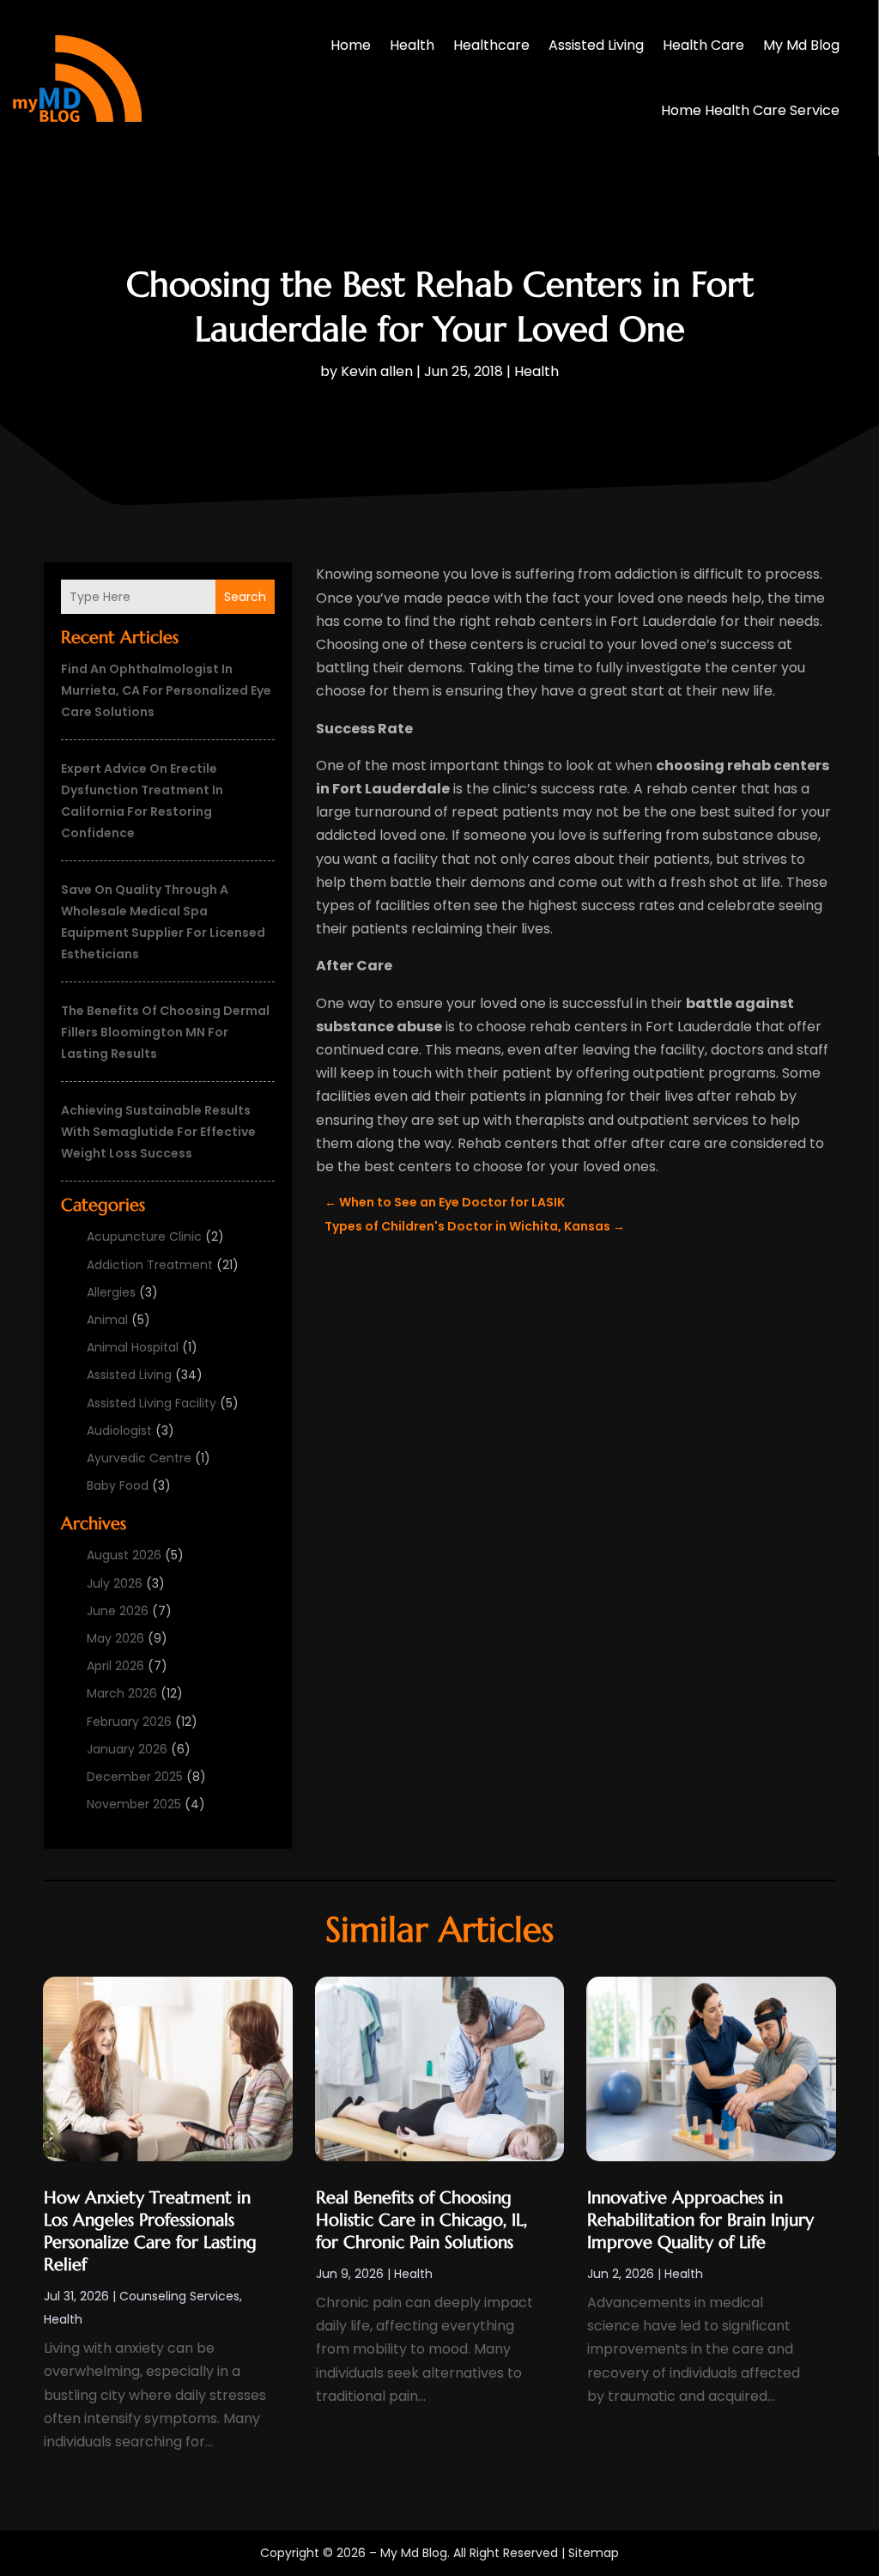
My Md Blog (801, 45)
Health (412, 45)
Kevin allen (377, 371)
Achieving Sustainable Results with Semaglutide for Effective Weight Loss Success (158, 1132)
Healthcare (491, 45)
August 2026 (124, 1555)
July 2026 (115, 1583)
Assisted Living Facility (152, 1403)
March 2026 (122, 1693)
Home (351, 45)
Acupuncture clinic (144, 1236)
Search (245, 597)
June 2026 (118, 1611)
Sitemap (594, 2553)
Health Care (703, 45)
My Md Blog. (415, 2553)
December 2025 (135, 1777)
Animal (107, 1320)
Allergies (111, 1292)
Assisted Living (596, 45)
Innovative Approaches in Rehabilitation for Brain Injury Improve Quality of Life (700, 2220)
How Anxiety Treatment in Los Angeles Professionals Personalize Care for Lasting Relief (150, 2231)
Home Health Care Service (750, 110)
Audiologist (119, 1431)
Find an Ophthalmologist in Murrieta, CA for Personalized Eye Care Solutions (166, 690)
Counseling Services (179, 2296)
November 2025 (134, 1804)
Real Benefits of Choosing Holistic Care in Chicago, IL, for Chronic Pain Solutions (421, 2220)
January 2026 (127, 1749)
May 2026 (115, 1638)
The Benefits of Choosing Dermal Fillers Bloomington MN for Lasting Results (165, 1032)
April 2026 (115, 1666)
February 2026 (129, 1722)
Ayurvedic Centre (139, 1458)
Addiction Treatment (150, 1265)
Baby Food (118, 1485)
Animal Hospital (133, 1347)
